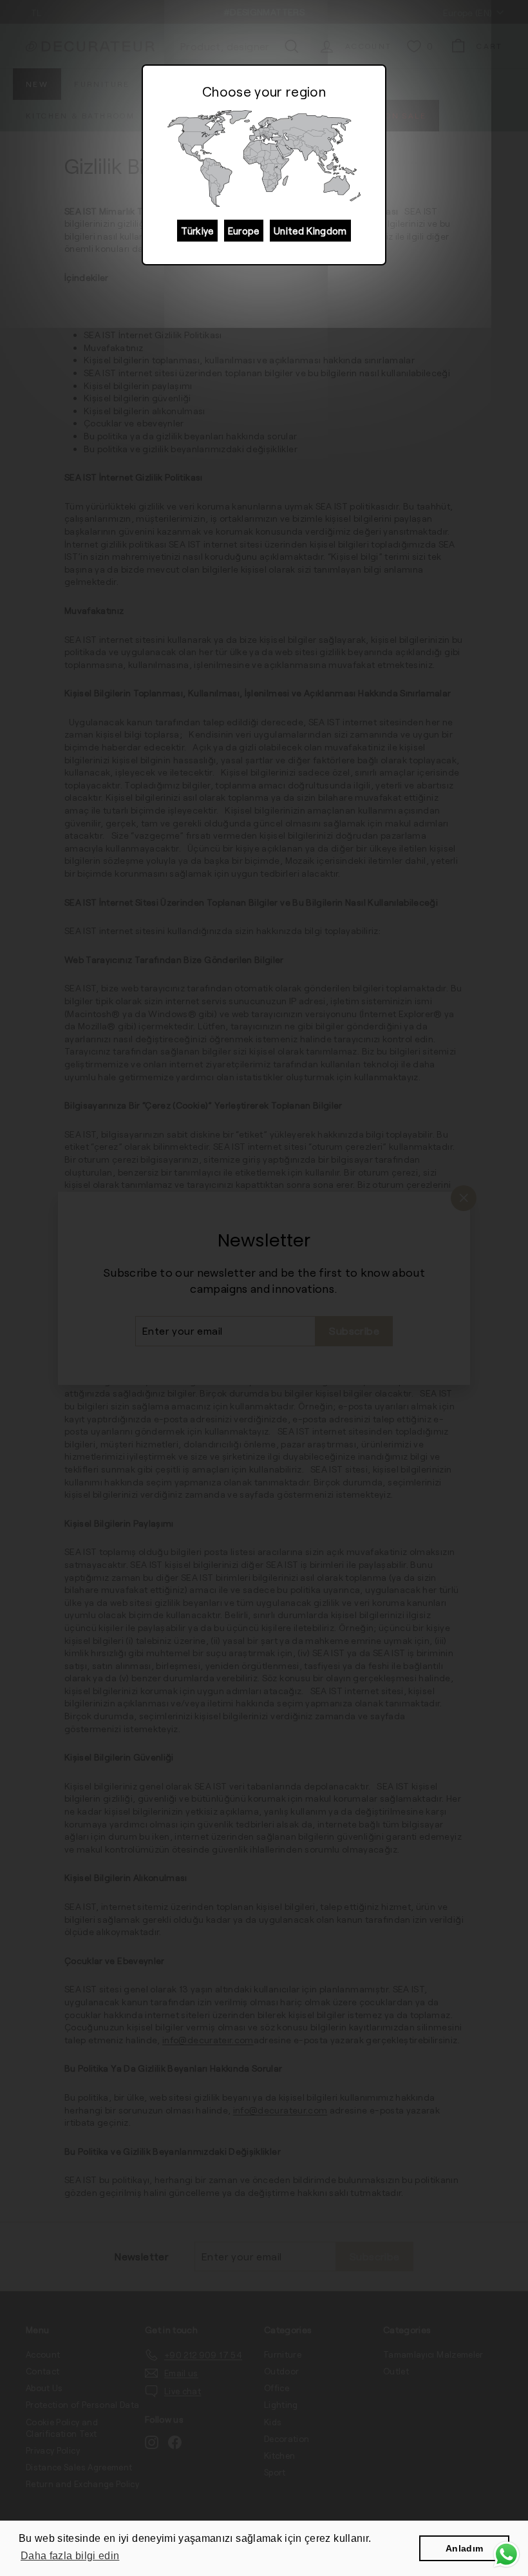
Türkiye (197, 231)
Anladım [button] (464, 2548)
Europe (244, 231)
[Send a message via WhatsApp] (506, 2554)
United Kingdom (310, 231)
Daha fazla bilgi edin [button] (70, 2556)
